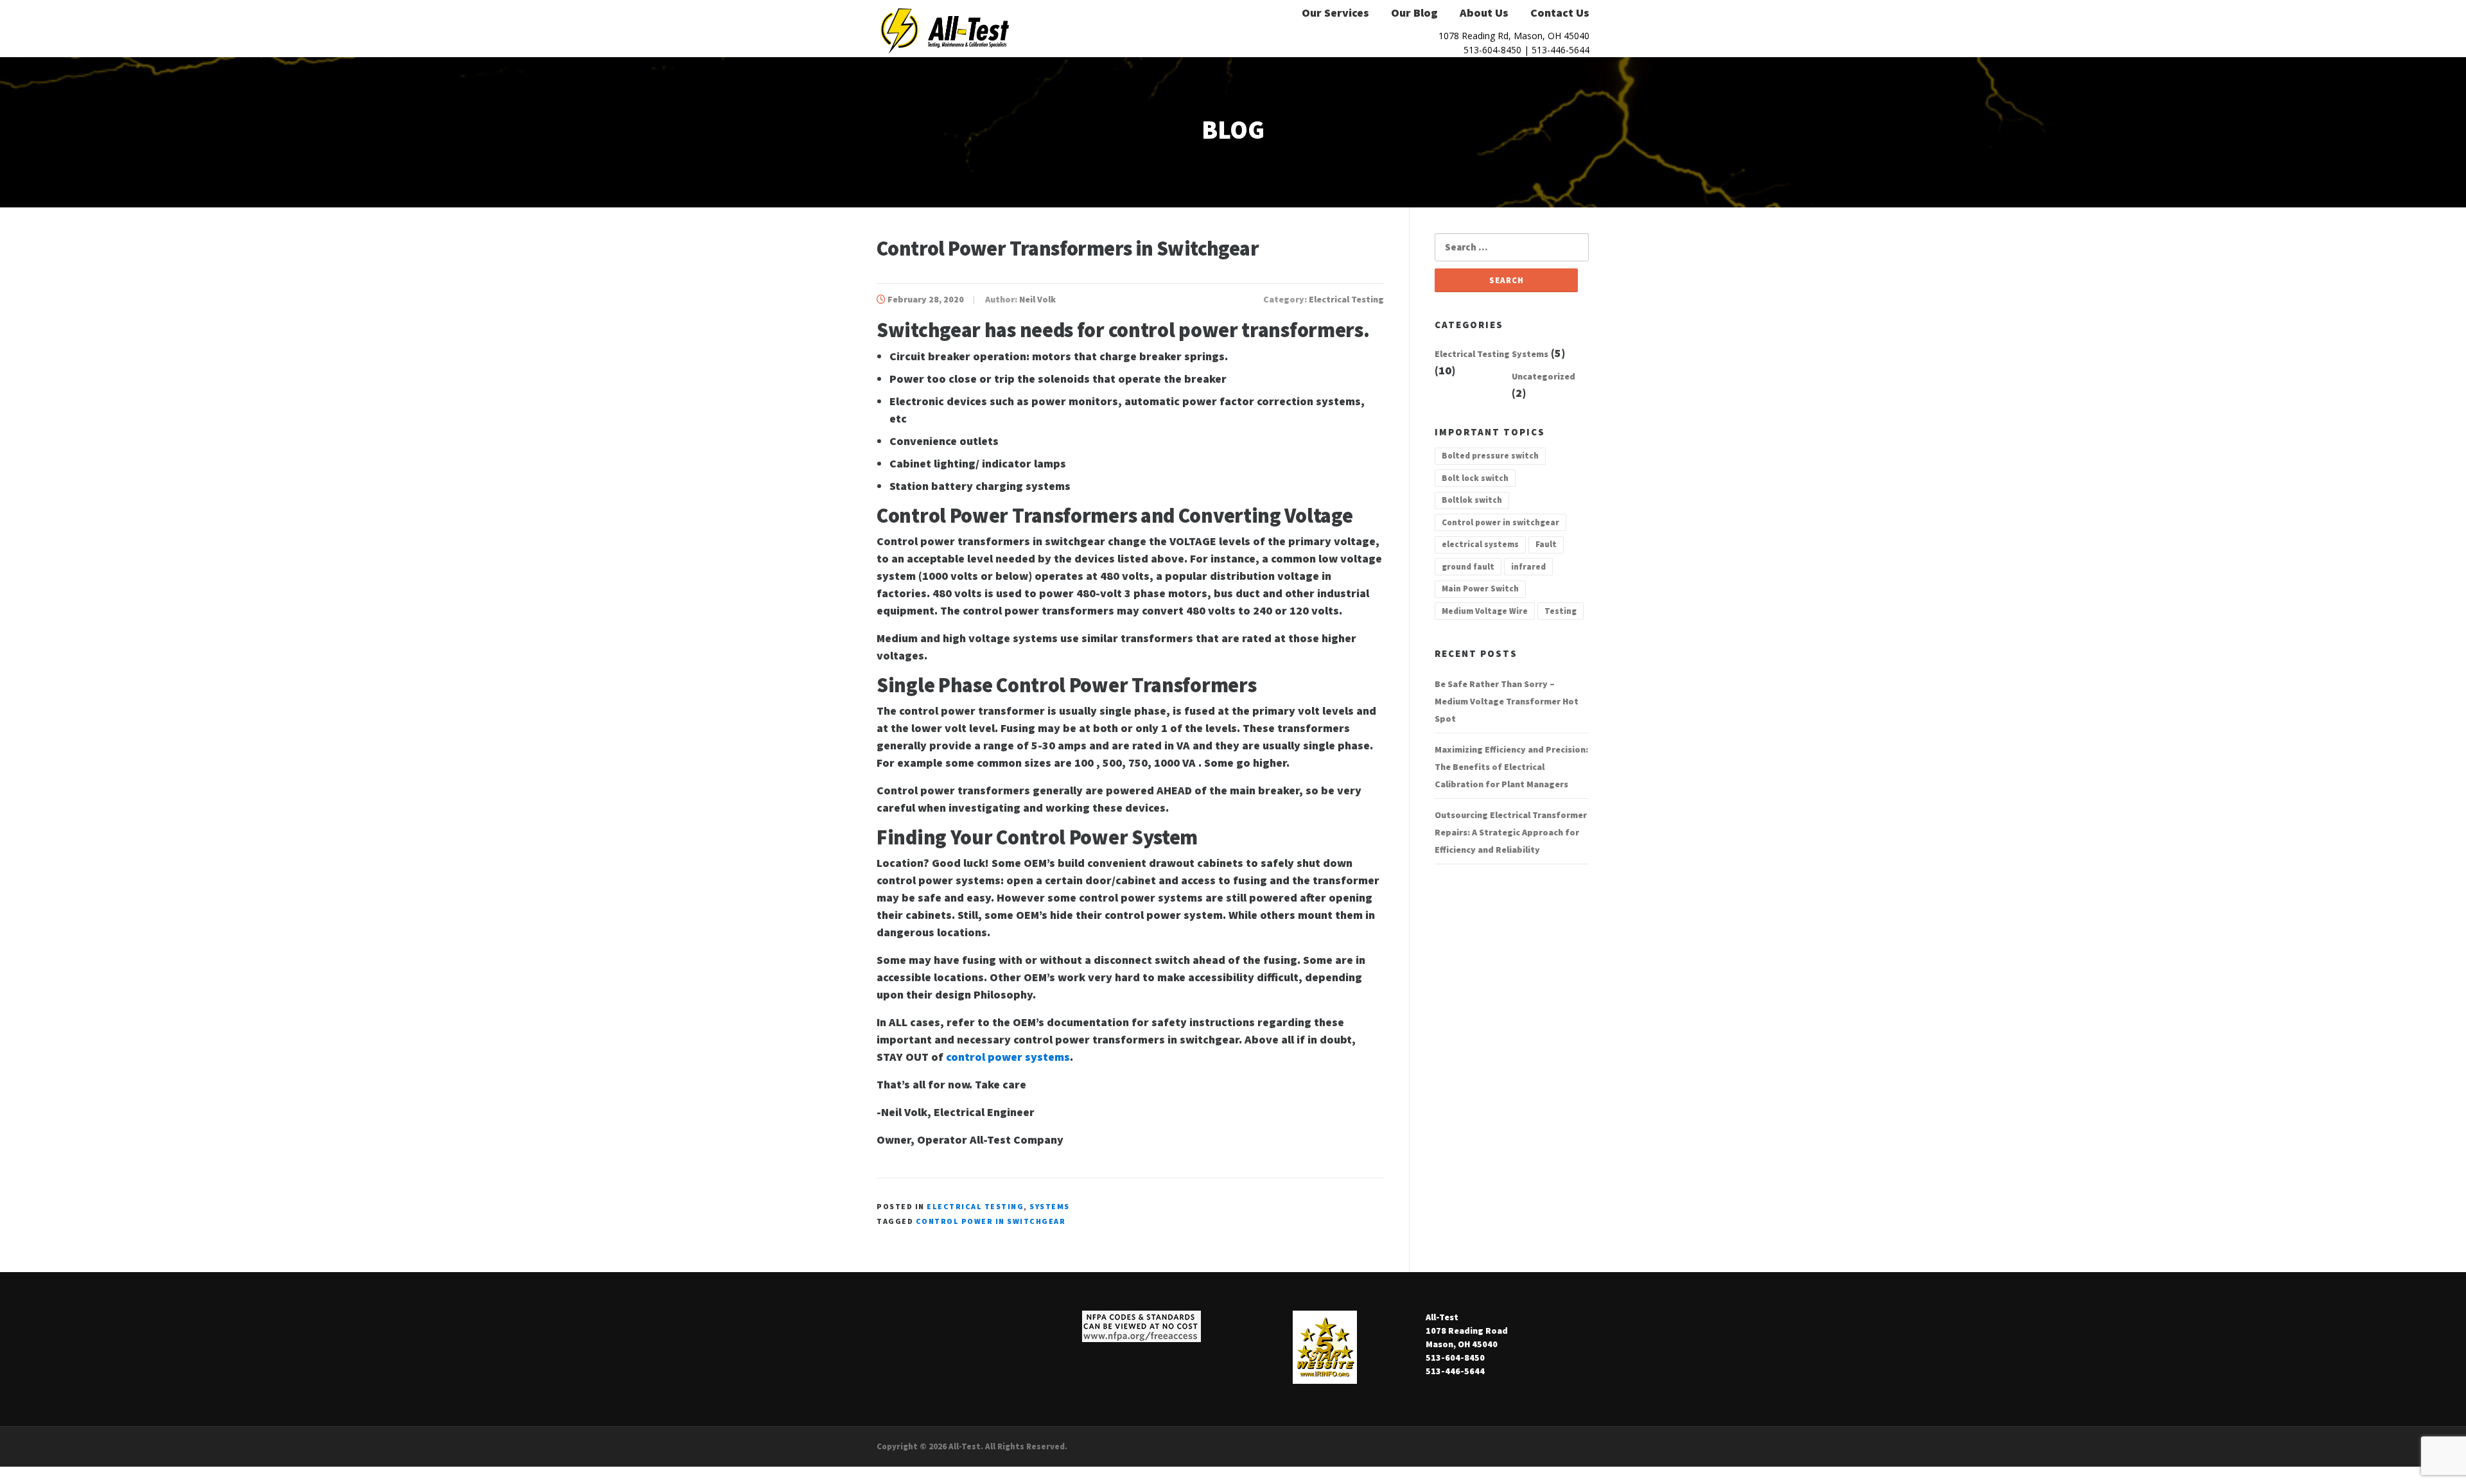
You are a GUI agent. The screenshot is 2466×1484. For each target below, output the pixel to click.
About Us (1484, 13)
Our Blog (1414, 13)
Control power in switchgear (991, 1221)
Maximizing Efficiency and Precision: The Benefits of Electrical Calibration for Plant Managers (1511, 767)
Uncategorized (1543, 376)
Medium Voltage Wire (1485, 611)
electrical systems (1480, 544)
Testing (1561, 611)
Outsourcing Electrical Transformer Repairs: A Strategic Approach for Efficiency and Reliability (1511, 832)
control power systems (1008, 1057)
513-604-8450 (1492, 50)
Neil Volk (1037, 299)
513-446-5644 (1561, 50)
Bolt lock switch (1475, 478)
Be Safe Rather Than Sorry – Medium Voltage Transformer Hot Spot (1507, 701)
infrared (1528, 567)
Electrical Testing (1346, 299)
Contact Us (1560, 13)
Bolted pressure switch (1490, 456)
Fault (1546, 544)
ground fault (1468, 567)
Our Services (1335, 13)
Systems (1050, 1206)
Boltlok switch (1472, 500)
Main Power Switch (1480, 589)
